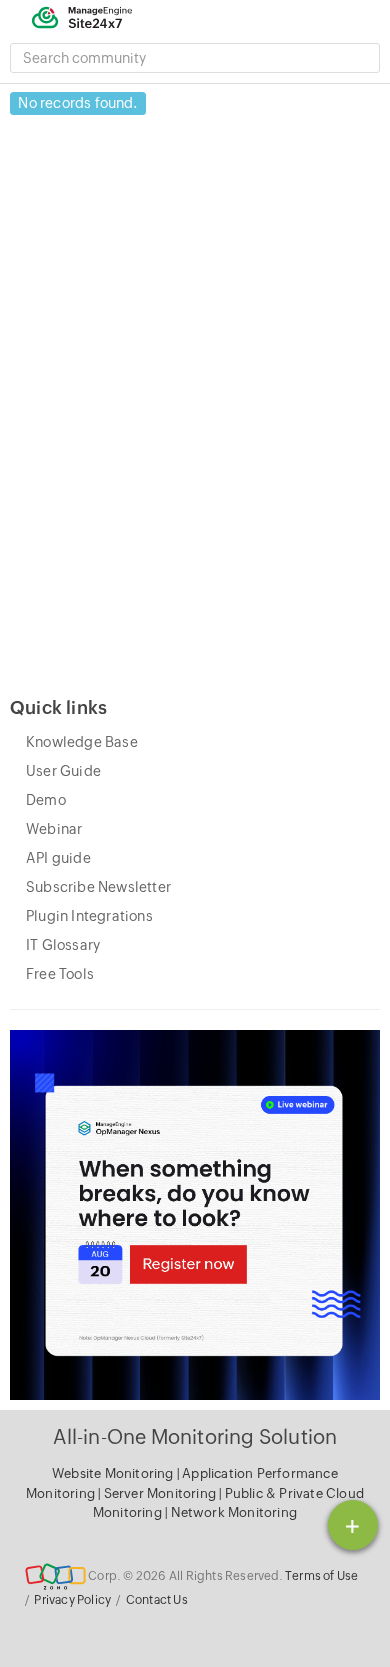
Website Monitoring (113, 1473)
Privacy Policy (72, 1600)
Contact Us (157, 1600)
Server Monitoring (162, 1493)
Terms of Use (321, 1576)
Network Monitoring (234, 1512)
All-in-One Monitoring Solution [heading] (195, 1436)
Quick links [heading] (58, 707)
